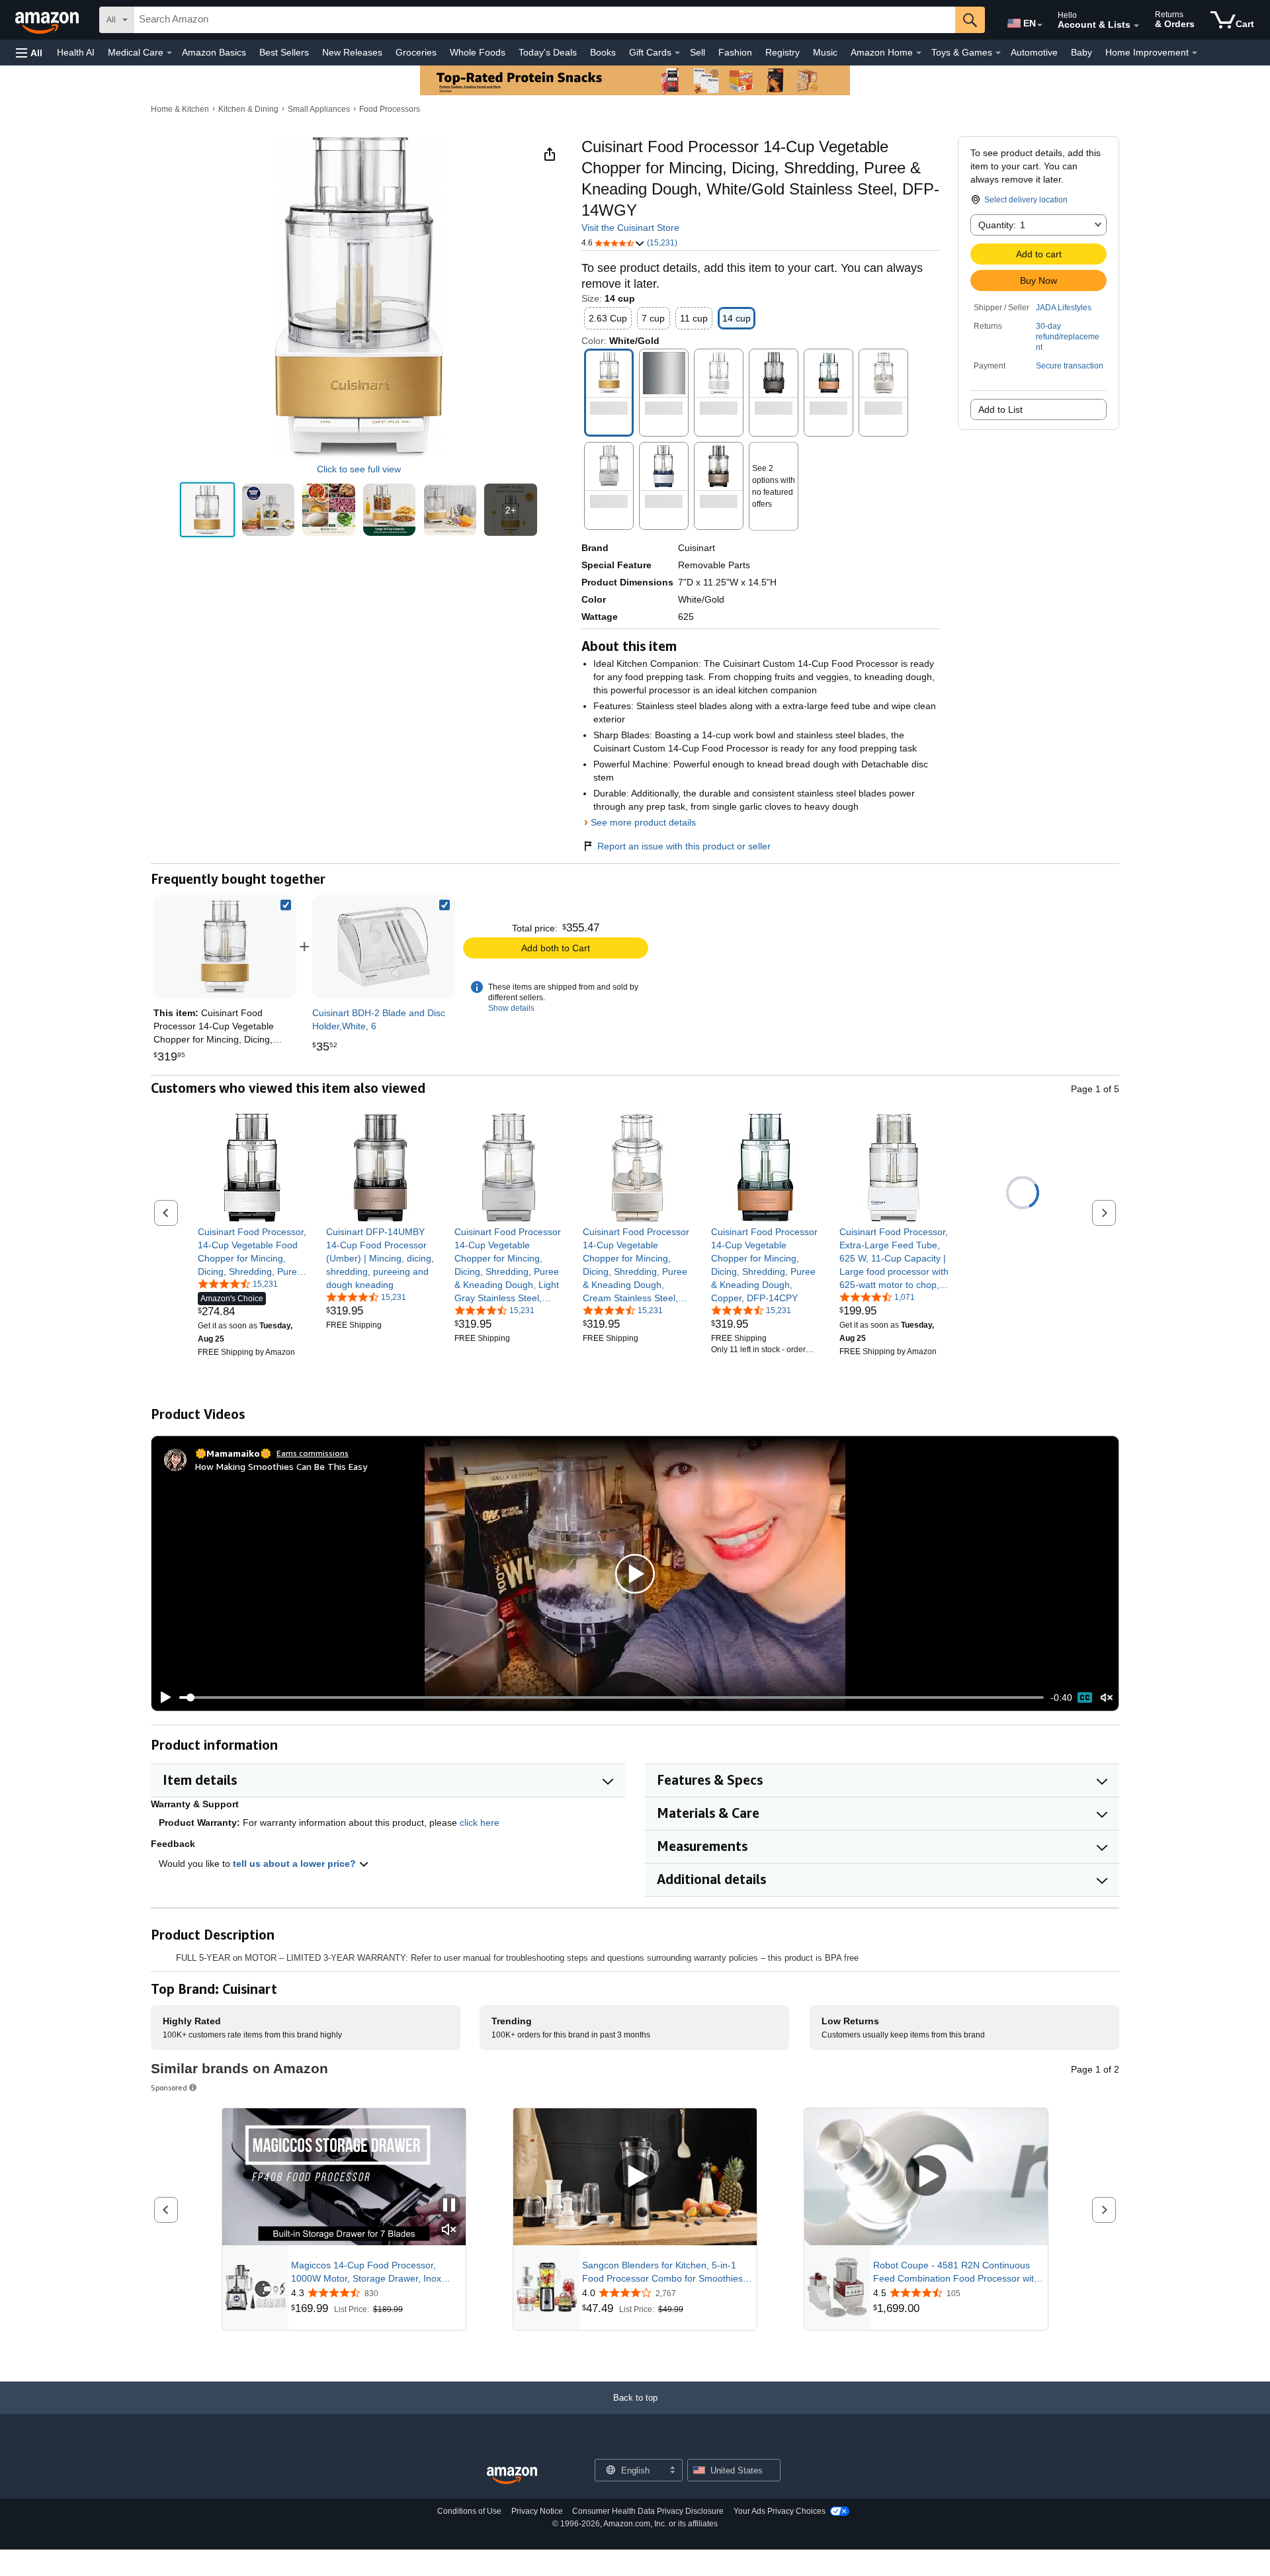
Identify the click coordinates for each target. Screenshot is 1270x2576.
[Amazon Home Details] (919, 53)
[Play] (162, 1697)
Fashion (735, 52)
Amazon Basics (214, 52)
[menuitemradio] (1085, 1697)
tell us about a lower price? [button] (296, 1864)
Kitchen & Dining (248, 109)
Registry (783, 52)
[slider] (612, 1697)
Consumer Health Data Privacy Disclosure (648, 2511)
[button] (29, 53)
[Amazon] (48, 20)
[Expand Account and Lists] (1136, 26)
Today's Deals (548, 52)
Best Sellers (284, 52)
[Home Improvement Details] (1195, 53)
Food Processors (390, 109)
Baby (1081, 52)
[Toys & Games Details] (998, 53)
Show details (511, 1008)
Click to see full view (359, 469)
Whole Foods (478, 52)
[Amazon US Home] (512, 2476)
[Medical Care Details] (169, 53)
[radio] (207, 510)
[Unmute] (1107, 1698)
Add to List (1000, 409)
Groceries (416, 52)
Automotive (1034, 52)
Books (603, 52)
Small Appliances (319, 109)
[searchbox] (544, 20)
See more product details (643, 822)
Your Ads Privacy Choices (780, 2511)
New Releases (352, 52)
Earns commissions (313, 1453)
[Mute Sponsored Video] (449, 2230)
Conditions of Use (469, 2511)
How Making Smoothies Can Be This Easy (281, 1466)
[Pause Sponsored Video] (449, 2206)
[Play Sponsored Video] (635, 2177)
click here (480, 1823)
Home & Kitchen (180, 109)
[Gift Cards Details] (677, 53)
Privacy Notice (537, 2511)
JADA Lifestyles (1064, 308)
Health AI (76, 52)
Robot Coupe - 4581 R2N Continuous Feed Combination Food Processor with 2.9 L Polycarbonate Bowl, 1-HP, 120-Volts (956, 2272)
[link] (384, 947)
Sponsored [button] (169, 2087)
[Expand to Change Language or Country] (1040, 25)
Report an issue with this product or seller (684, 846)
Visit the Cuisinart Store (630, 228)
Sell (698, 52)
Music (825, 52)
